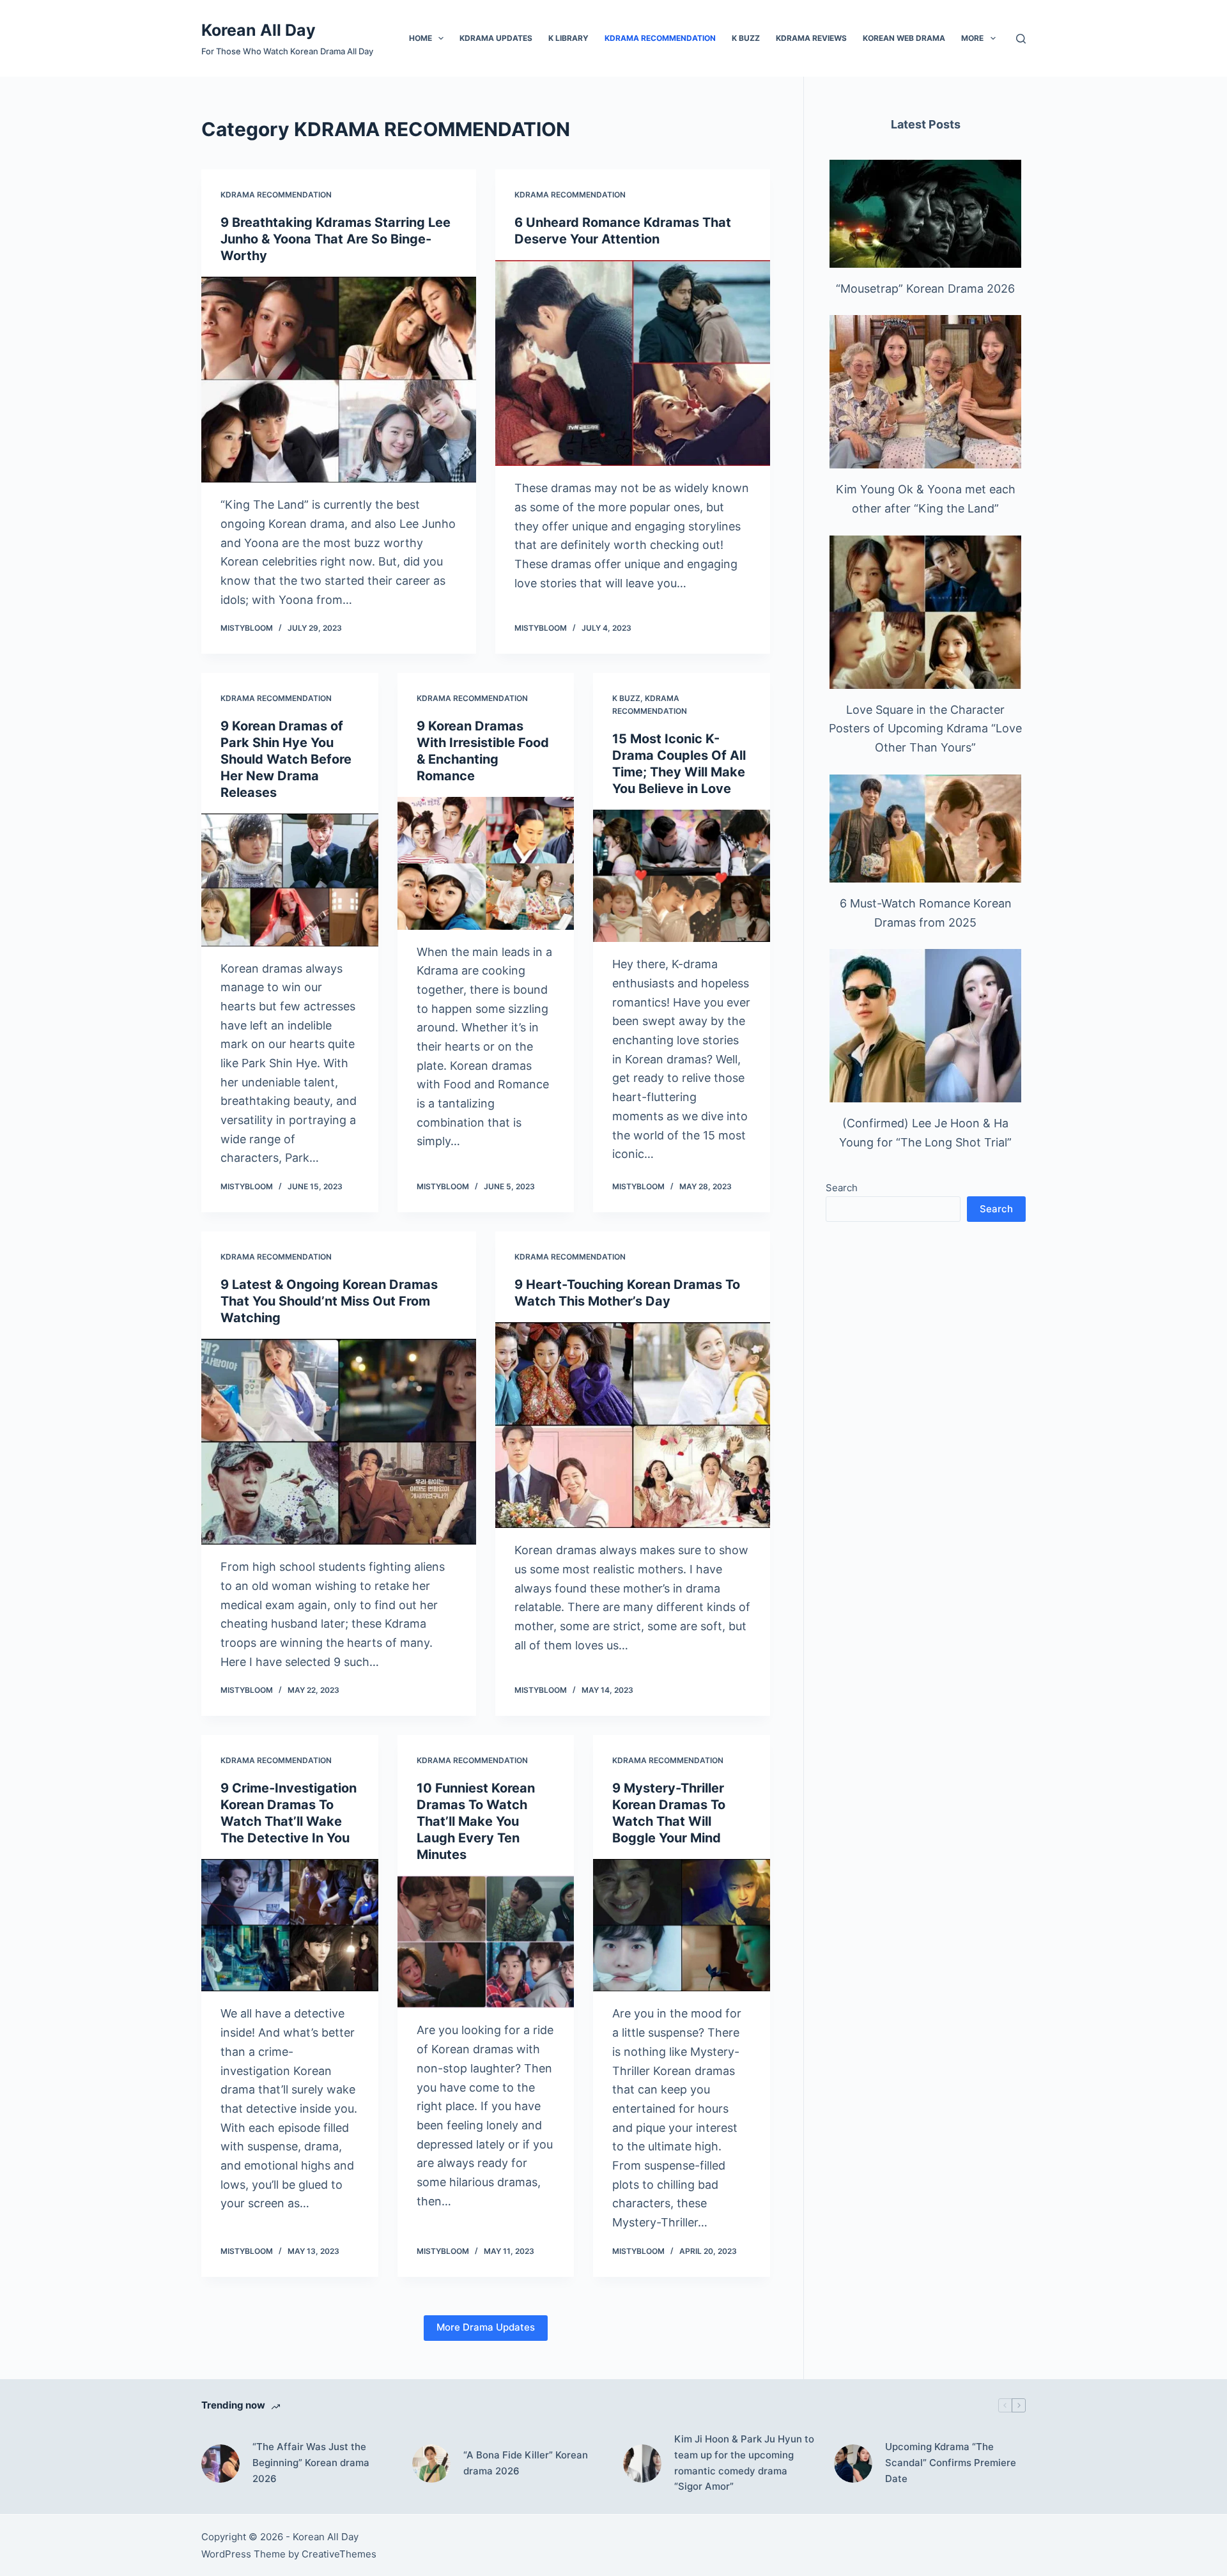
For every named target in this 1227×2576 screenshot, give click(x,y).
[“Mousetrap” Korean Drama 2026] (925, 214)
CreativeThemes (339, 2554)
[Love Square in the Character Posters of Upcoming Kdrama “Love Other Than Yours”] (925, 612)
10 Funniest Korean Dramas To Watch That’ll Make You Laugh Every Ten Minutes (476, 1821)
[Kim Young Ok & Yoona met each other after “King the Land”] (925, 392)
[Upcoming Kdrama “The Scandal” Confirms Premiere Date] (853, 2464)
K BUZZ (746, 38)
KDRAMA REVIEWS (811, 38)
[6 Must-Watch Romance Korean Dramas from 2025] (925, 829)
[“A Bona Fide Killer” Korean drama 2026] (431, 2464)
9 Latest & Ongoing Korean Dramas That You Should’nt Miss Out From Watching (329, 1301)
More (972, 38)
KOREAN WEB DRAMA (904, 38)
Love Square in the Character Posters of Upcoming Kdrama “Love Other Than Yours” (925, 729)
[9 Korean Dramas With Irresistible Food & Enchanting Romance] (486, 863)
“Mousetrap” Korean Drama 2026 (925, 289)
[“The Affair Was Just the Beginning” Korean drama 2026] (220, 2464)
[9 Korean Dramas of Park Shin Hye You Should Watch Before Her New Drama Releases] (290, 880)
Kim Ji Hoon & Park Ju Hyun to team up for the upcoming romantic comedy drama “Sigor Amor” (744, 2463)
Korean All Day (259, 30)
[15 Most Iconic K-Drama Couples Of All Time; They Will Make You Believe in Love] (682, 876)
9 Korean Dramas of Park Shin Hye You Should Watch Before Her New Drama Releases (286, 759)
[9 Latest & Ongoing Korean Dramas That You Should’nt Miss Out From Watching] (339, 1442)
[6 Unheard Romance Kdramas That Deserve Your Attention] (633, 363)
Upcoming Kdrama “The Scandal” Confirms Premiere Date (951, 2463)
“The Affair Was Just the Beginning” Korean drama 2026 (311, 2463)
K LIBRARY (568, 38)
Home (421, 38)
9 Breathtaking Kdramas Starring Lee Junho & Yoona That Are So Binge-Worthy (336, 239)
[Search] (1021, 39)
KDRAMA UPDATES (496, 38)
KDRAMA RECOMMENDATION (660, 38)
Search (842, 1188)
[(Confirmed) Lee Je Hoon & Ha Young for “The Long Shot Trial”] (925, 1026)
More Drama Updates (486, 2327)
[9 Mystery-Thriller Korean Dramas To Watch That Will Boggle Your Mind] (682, 1925)
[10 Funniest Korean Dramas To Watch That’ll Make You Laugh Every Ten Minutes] (486, 1942)
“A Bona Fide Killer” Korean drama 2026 (526, 2463)
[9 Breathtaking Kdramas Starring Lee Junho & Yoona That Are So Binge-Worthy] (339, 380)
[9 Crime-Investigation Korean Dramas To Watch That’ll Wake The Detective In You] (290, 1925)
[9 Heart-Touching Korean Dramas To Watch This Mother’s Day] (633, 1425)
